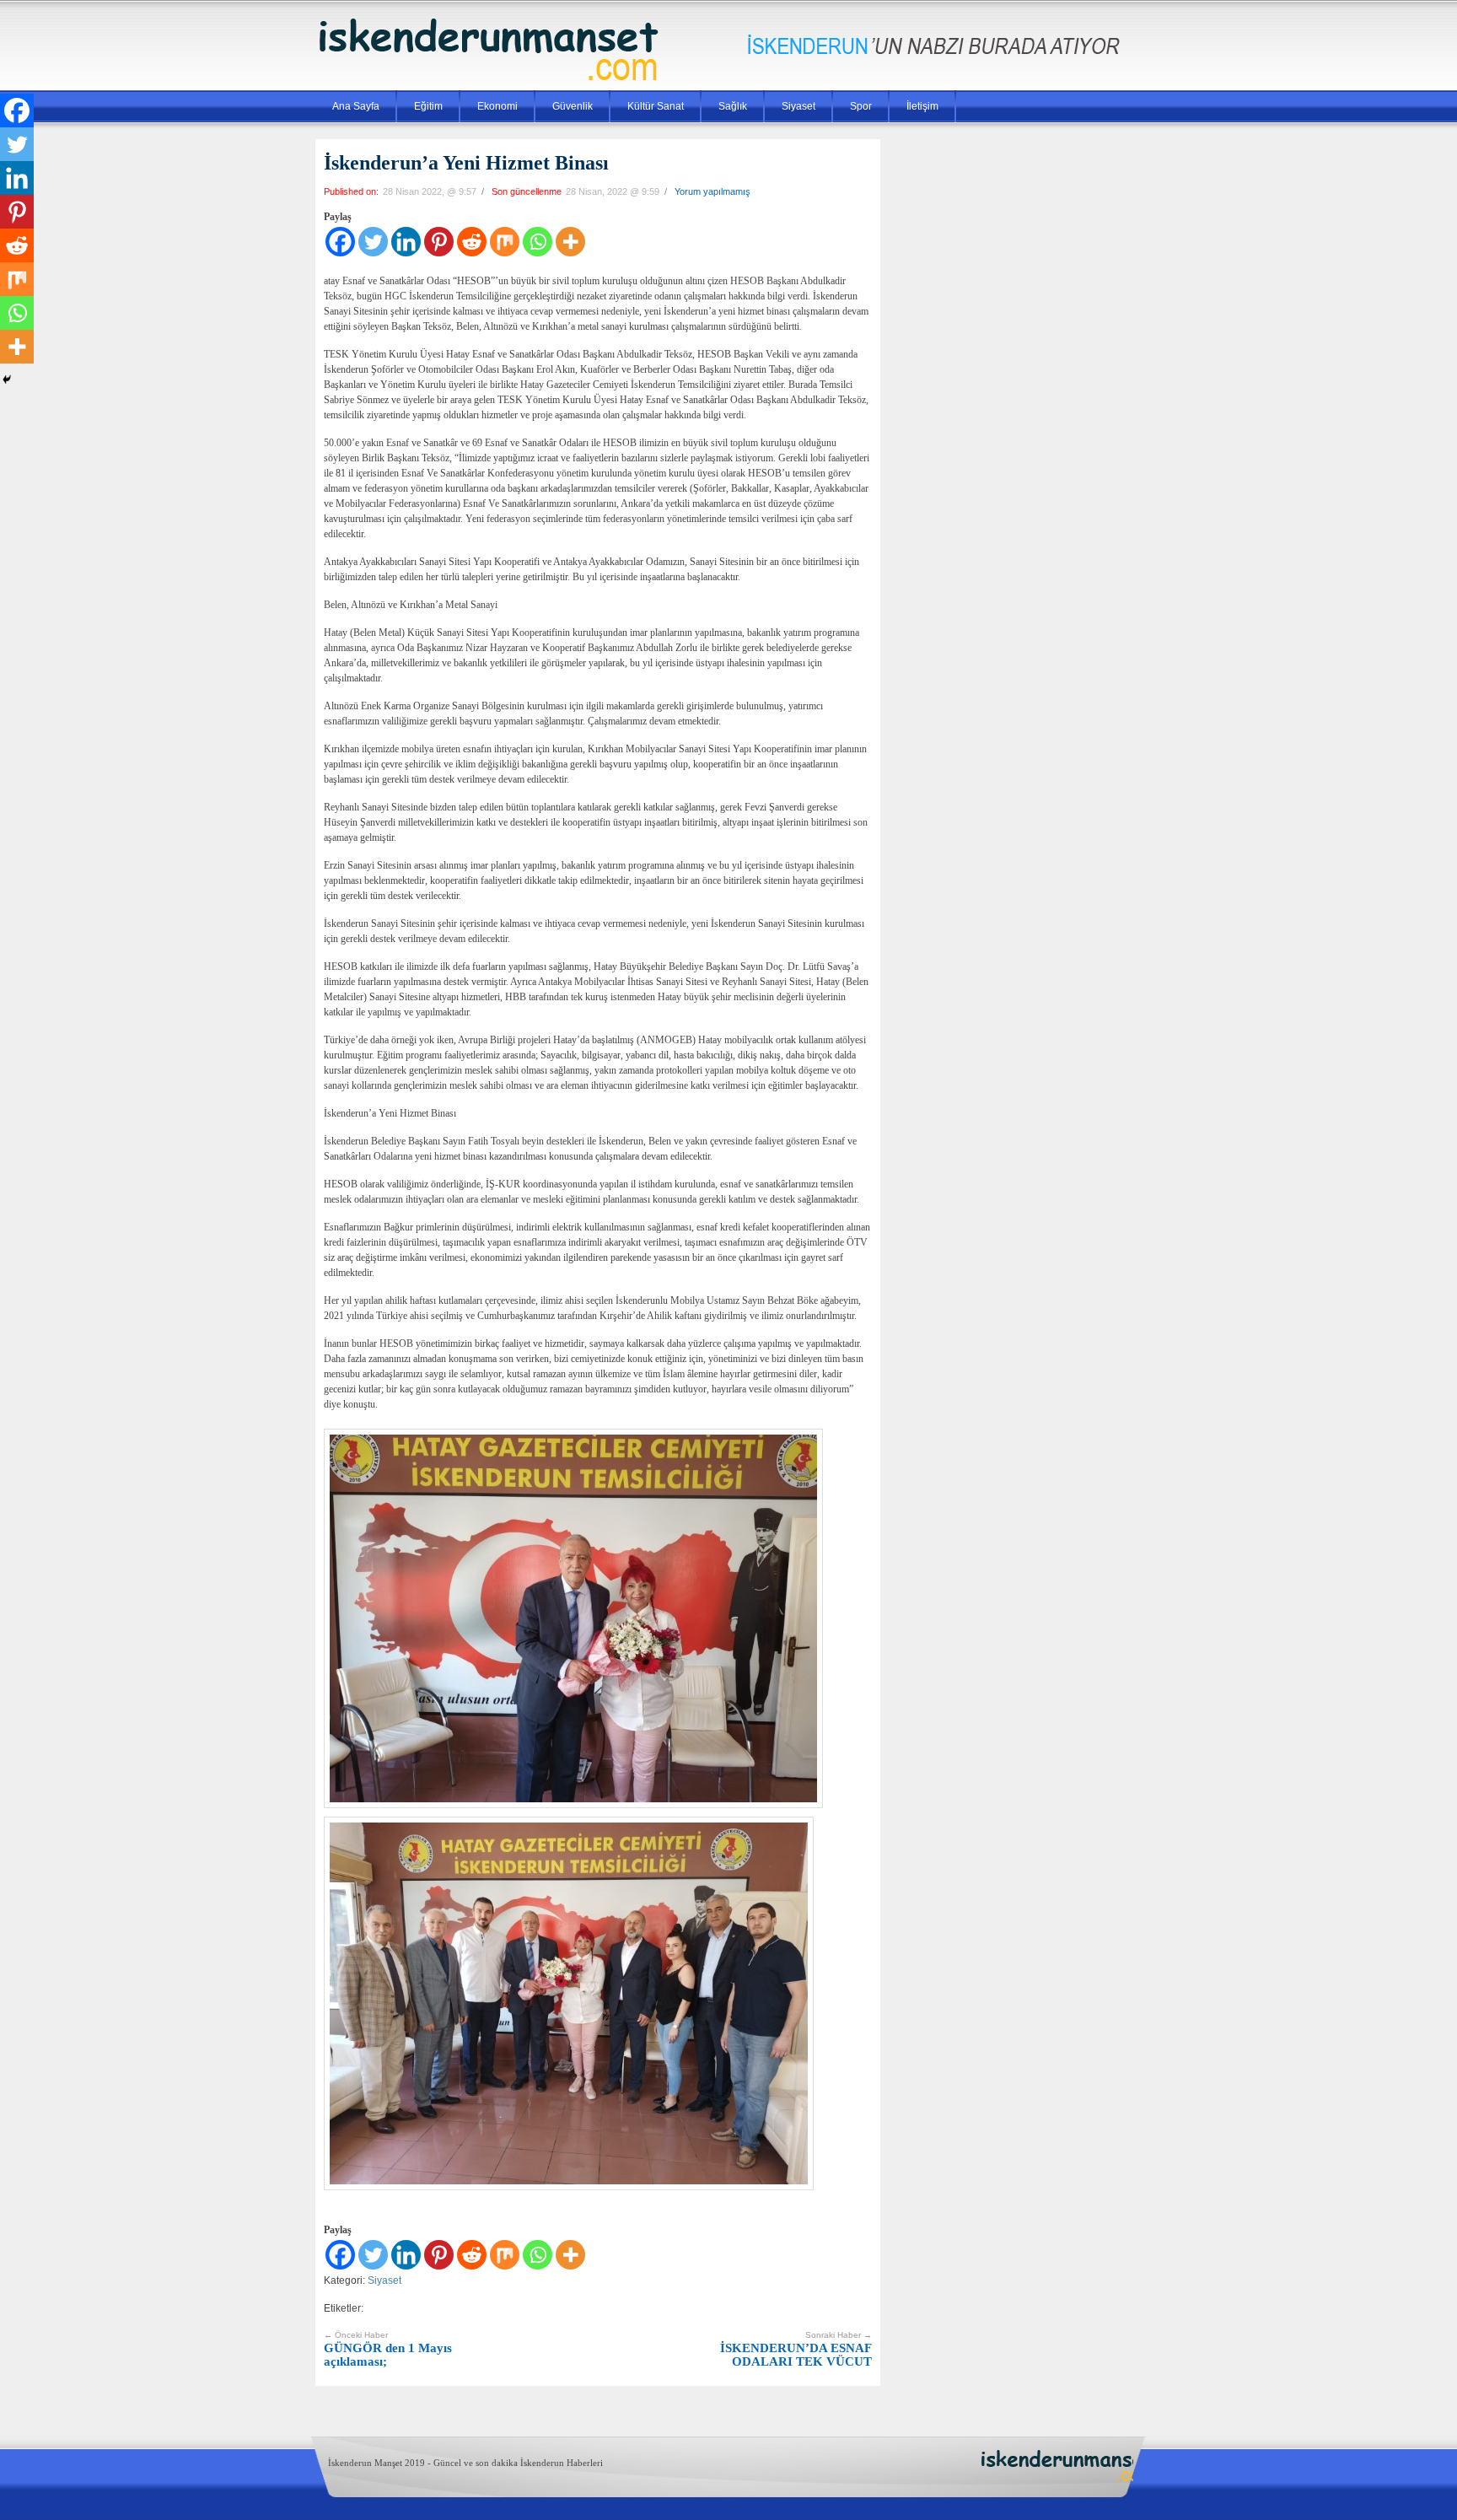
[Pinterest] (439, 242)
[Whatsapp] (538, 242)
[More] (570, 242)
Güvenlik (573, 106)
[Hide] (7, 380)
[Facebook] (340, 242)
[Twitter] (373, 242)
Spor (861, 106)
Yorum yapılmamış (712, 191)
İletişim (922, 106)
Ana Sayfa (356, 106)
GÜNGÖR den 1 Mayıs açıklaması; (388, 2349)
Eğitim (428, 106)
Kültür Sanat (656, 106)
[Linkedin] (406, 242)
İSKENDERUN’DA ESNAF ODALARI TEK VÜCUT (796, 2349)
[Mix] (505, 242)
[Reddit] (472, 242)
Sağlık (733, 106)
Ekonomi (497, 106)
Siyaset (798, 106)
